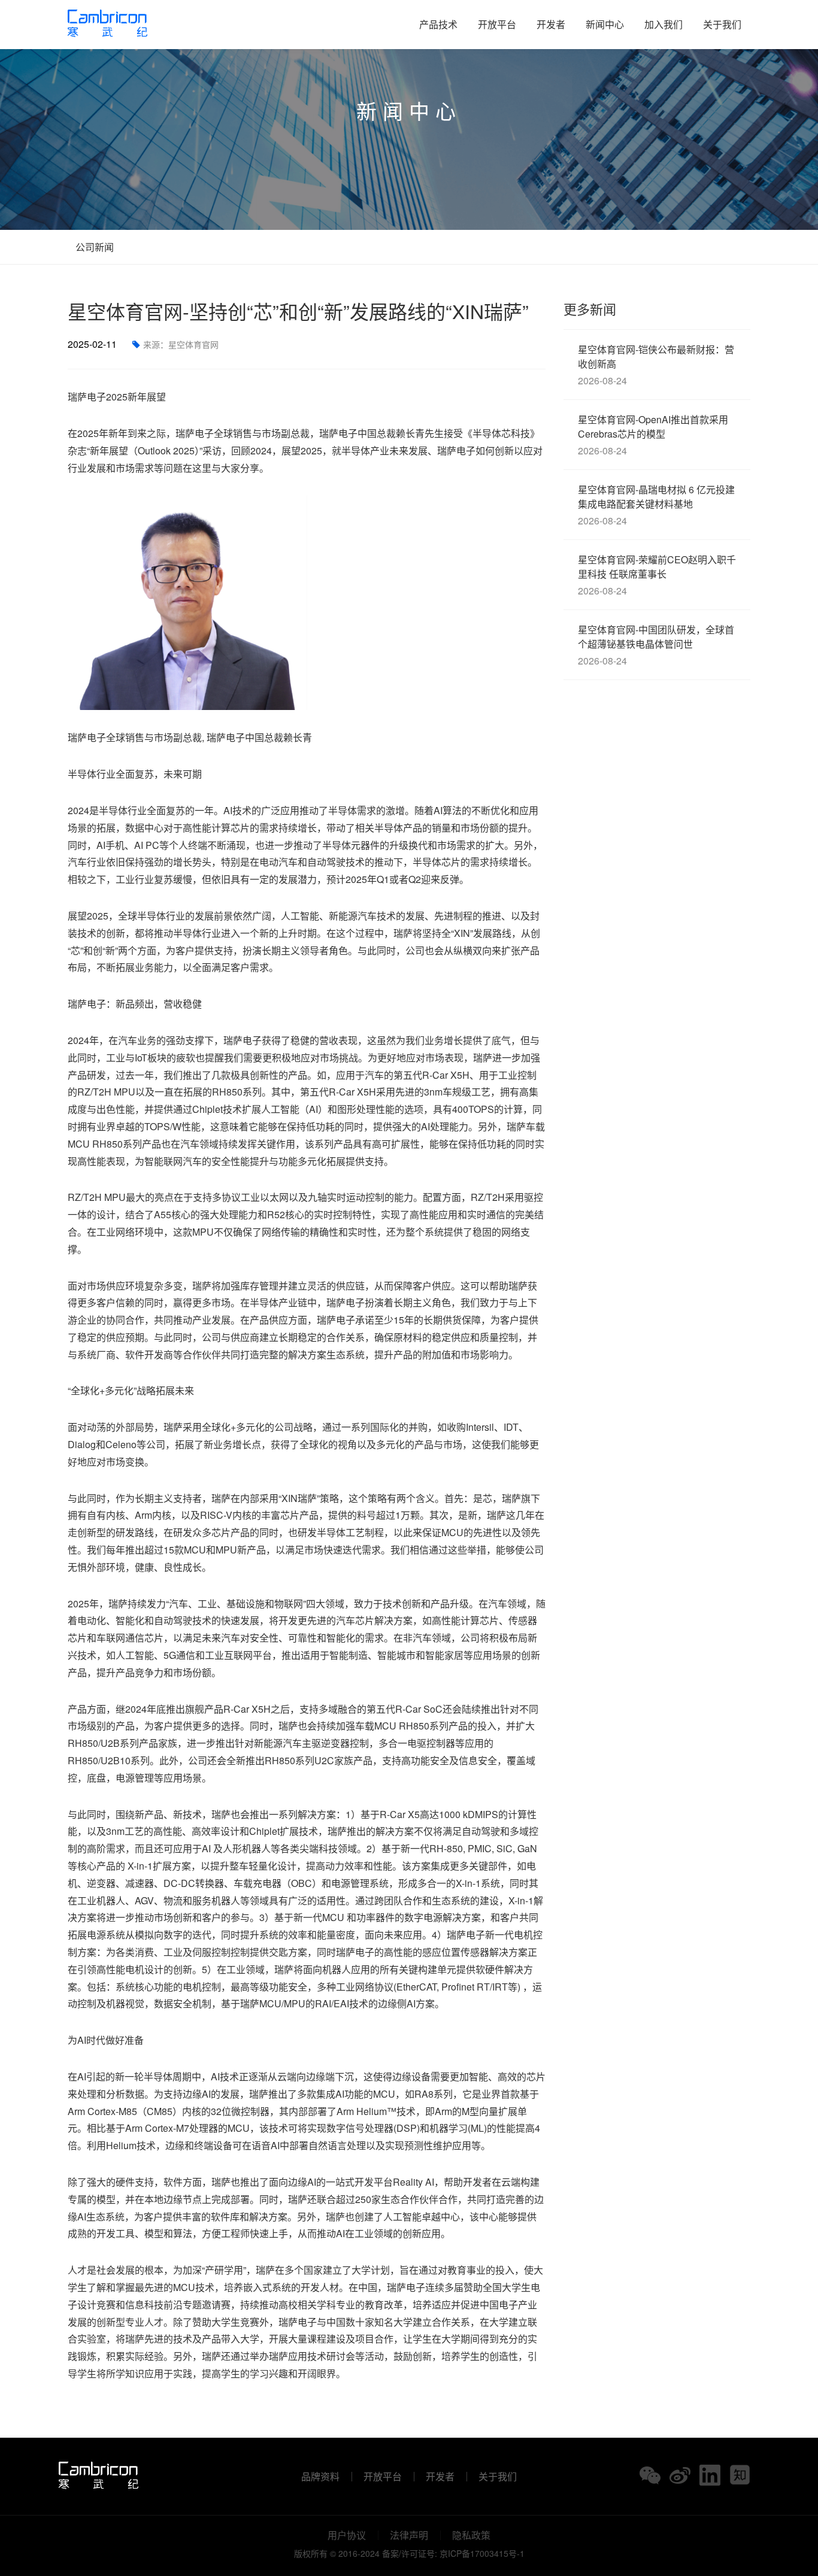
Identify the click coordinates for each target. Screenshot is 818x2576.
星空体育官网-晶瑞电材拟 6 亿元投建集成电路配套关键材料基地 (656, 505)
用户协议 (347, 2535)
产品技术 (438, 24)
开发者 (551, 24)
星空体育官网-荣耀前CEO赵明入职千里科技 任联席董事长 (657, 575)
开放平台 (497, 24)
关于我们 (722, 24)
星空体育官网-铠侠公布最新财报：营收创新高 (656, 365)
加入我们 (664, 24)
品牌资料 (320, 2477)
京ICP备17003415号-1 (482, 2553)
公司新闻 (93, 247)
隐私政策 (471, 2535)
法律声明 (409, 2535)
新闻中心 (605, 24)
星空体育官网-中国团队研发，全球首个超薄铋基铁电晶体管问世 (656, 645)
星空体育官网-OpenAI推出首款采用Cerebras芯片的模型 (653, 435)
